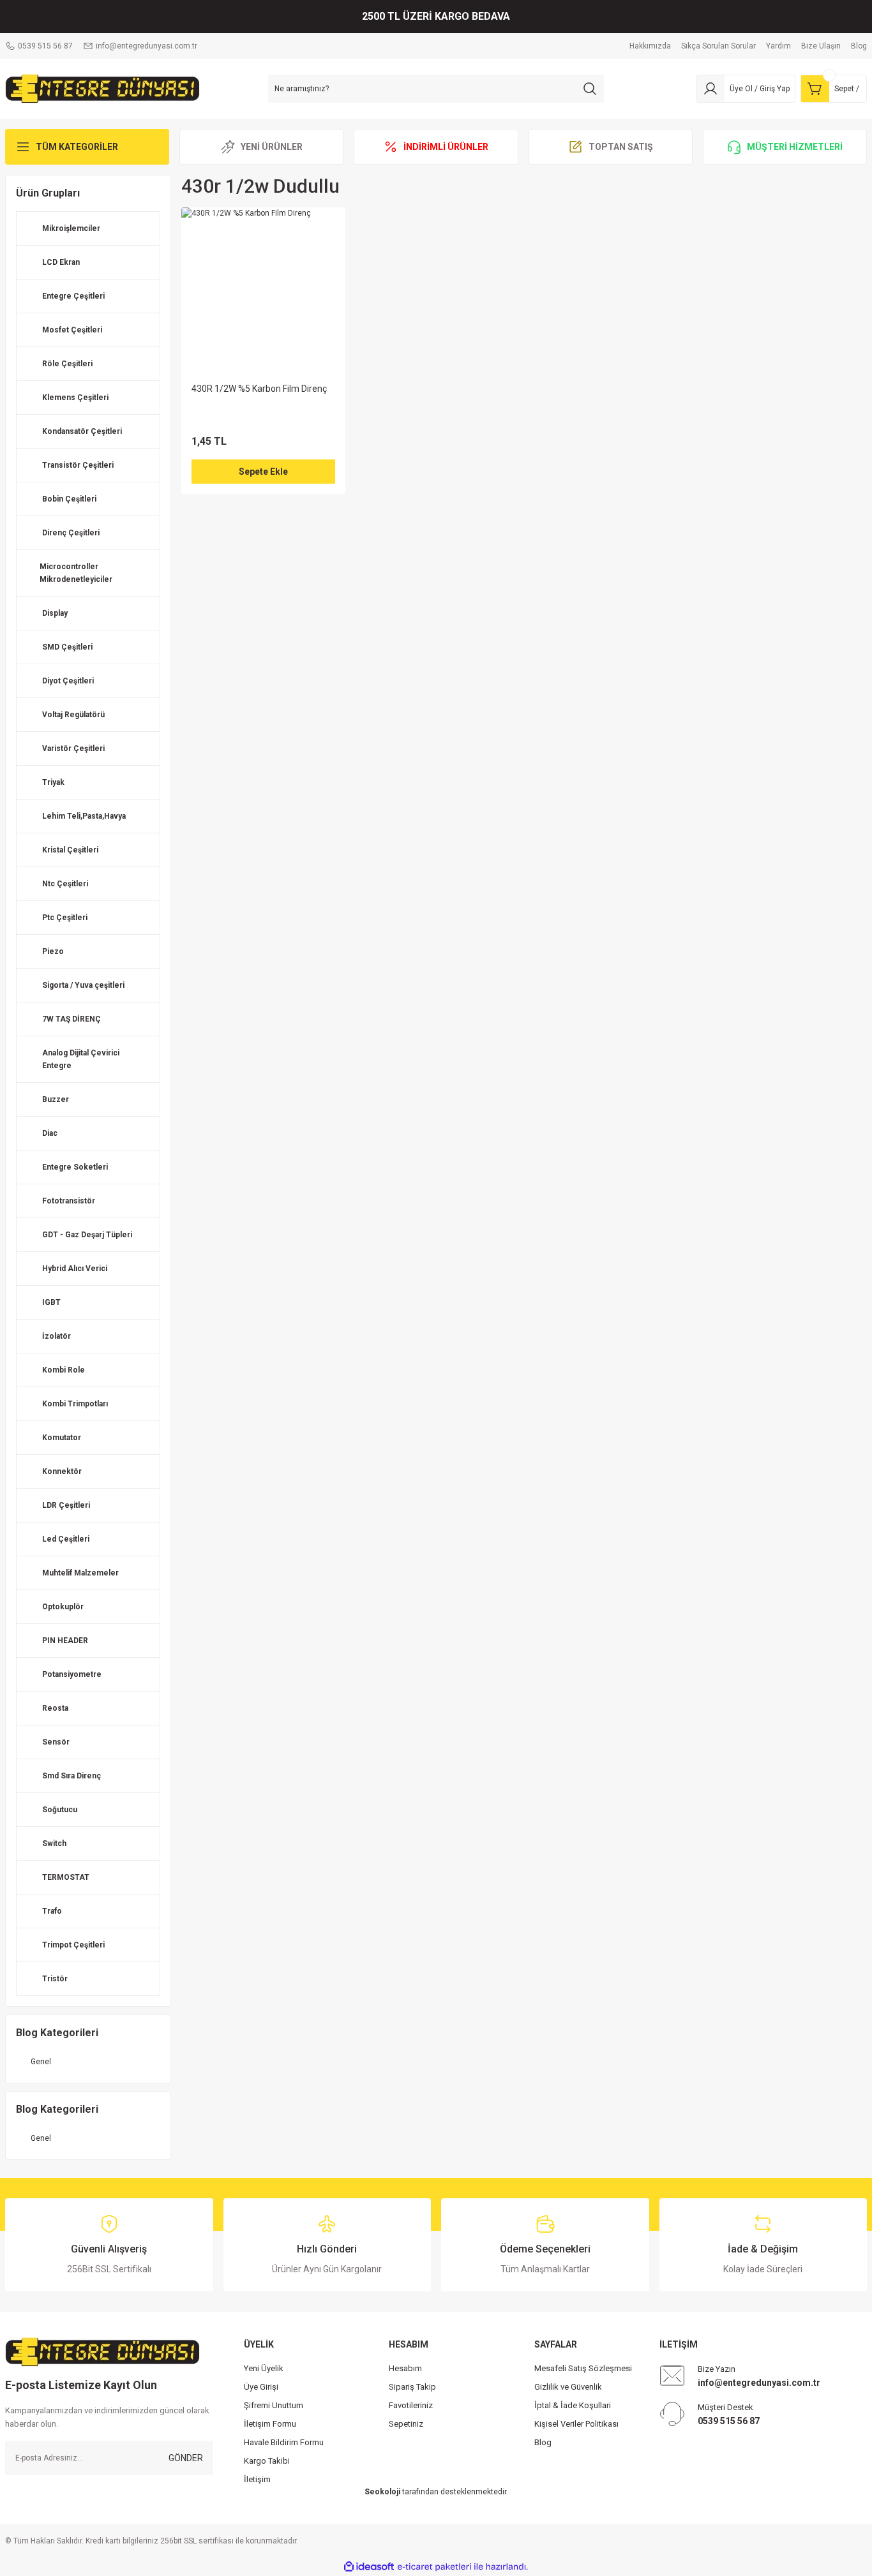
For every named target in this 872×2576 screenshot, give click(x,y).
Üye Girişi (261, 2387)
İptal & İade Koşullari (573, 2405)
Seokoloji (382, 2492)
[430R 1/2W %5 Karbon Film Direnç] (263, 289)
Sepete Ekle (263, 472)
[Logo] (102, 88)
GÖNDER (186, 2458)
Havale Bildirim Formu (284, 2442)
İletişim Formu (270, 2424)
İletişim (257, 2479)
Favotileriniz (411, 2405)
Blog (543, 2442)
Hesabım (405, 2368)
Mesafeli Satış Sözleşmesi (583, 2368)
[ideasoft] (369, 2567)
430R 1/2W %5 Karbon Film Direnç (259, 389)
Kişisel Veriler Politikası (576, 2424)
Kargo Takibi (267, 2461)
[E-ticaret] (434, 2567)
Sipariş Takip (412, 2387)
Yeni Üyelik (264, 2368)
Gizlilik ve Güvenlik (568, 2387)
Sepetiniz (406, 2424)
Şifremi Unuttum (274, 2405)
